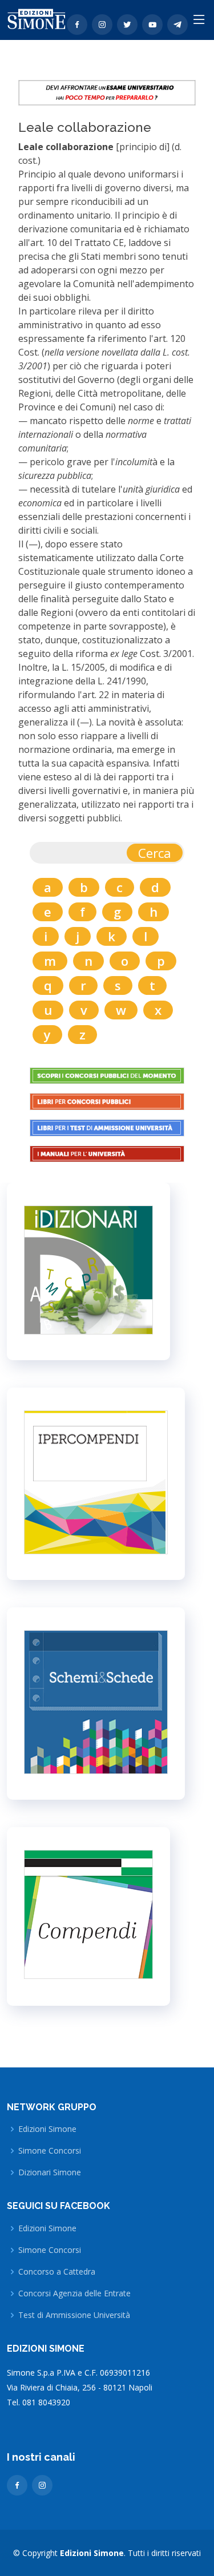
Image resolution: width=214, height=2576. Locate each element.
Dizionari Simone (50, 2172)
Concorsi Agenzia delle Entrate (74, 2293)
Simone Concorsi (50, 2151)
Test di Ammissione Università (74, 2315)
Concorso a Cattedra (57, 2272)
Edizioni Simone (47, 2129)
